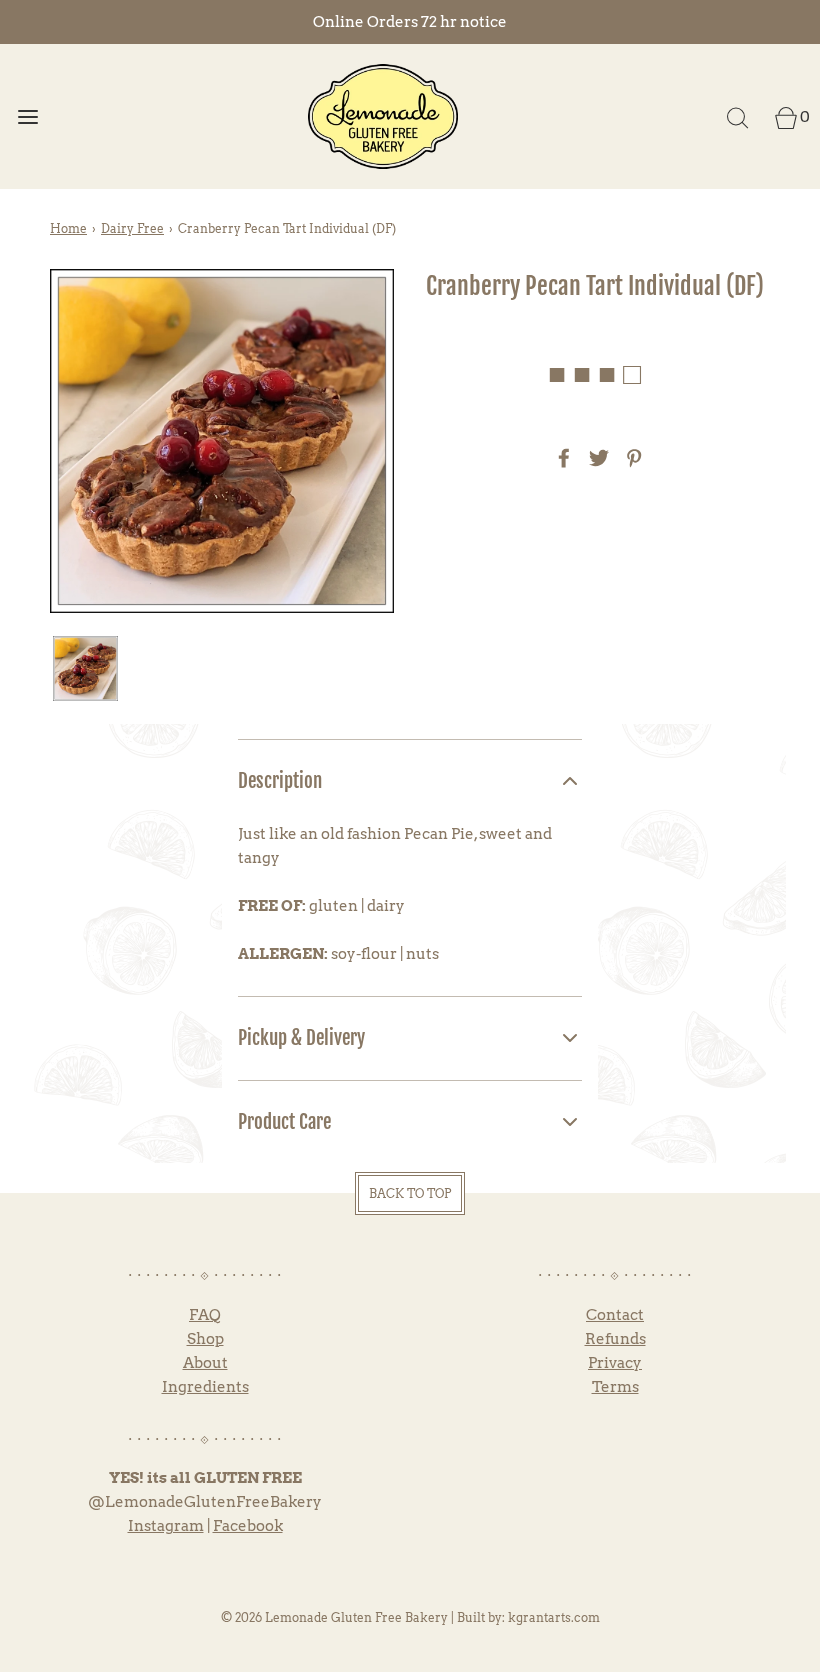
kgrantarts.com (554, 1617)
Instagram (166, 1526)
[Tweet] (596, 458)
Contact (615, 1315)
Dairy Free (132, 228)
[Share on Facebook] (561, 458)
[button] (85, 668)
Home (68, 228)
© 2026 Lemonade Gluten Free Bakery (334, 1617)
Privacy (615, 1363)
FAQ (205, 1315)
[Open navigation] (27, 116)
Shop (205, 1339)
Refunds (615, 1339)
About (205, 1363)
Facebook (248, 1526)
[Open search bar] (737, 116)
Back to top (410, 1193)
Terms (615, 1387)
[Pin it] (631, 458)
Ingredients (205, 1387)
